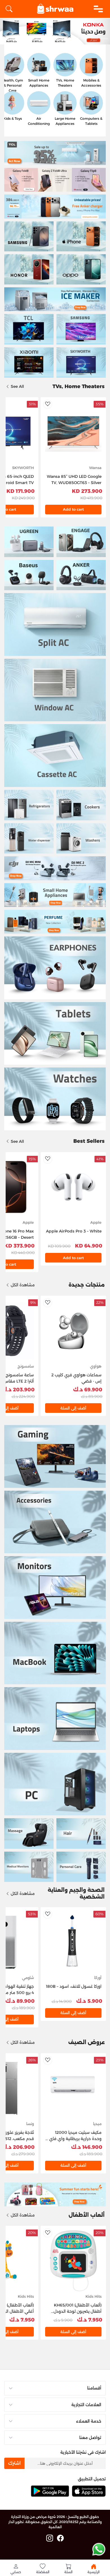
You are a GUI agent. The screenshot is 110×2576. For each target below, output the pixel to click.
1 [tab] (104, 38)
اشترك (14, 2463)
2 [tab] (95, 38)
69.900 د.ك (88, 1390)
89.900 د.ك (20, 2001)
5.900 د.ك (89, 2001)
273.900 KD (87, 491)
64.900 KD (89, 1246)
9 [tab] (26, 38)
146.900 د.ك (87, 2147)
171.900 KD (21, 491)
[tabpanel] (55, 32)
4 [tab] (75, 38)
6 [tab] (55, 38)
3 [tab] (85, 38)
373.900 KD (19, 1246)
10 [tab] (16, 38)
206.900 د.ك (18, 2147)
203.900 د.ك (18, 1390)
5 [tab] (65, 38)
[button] (16, 2569)
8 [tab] (35, 38)
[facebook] (60, 2538)
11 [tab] (6, 38)
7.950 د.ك (90, 2320)
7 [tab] (45, 38)
